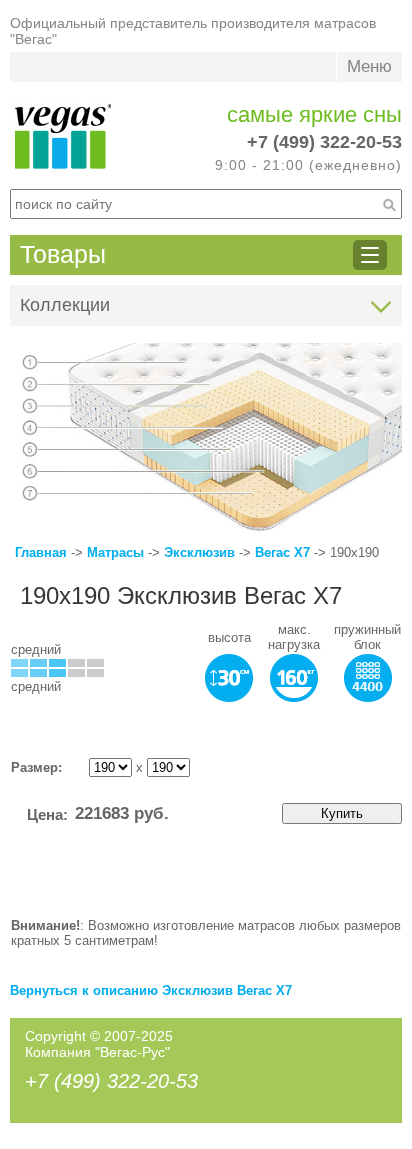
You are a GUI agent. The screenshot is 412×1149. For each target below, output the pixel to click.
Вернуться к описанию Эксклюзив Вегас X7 (151, 990)
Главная (41, 552)
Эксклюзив (201, 552)
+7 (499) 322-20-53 (324, 142)
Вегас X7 (282, 552)
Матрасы (115, 552)
